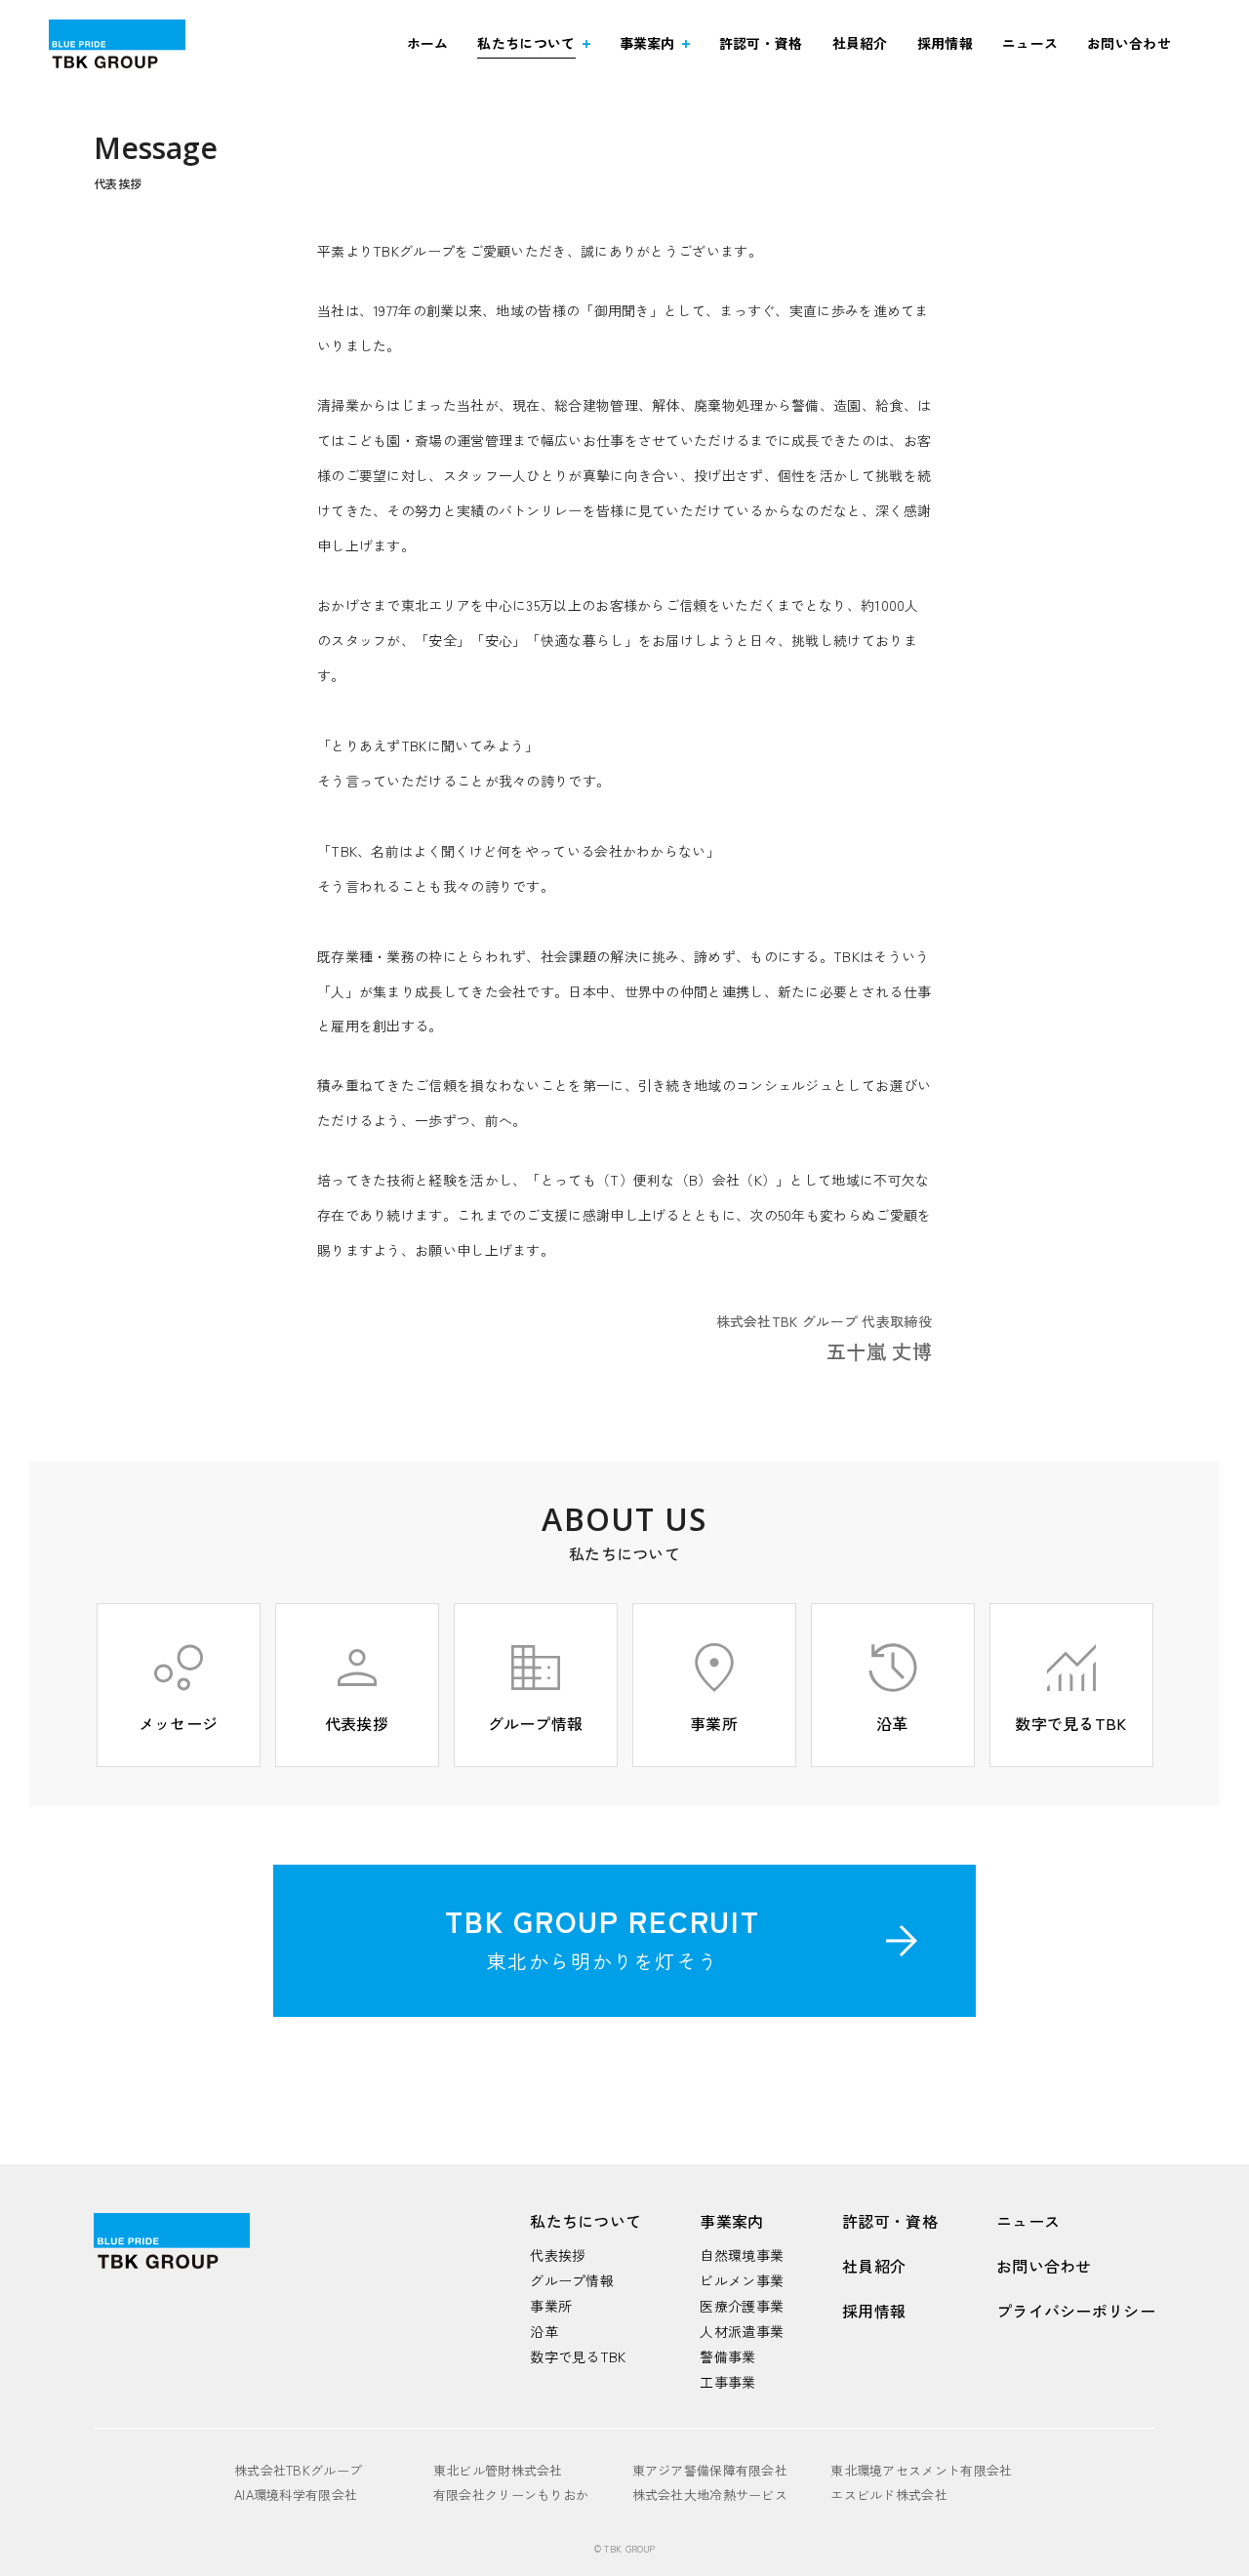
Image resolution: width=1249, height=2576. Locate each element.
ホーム (428, 43)
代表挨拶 (558, 2255)
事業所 (551, 2306)
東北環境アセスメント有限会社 (921, 2470)
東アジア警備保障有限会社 (710, 2470)
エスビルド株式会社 (889, 2495)
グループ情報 (572, 2280)
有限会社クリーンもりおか (511, 2495)
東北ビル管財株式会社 (498, 2470)
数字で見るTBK (578, 2356)
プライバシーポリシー (1076, 2311)
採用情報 (945, 43)
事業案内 (647, 43)
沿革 (544, 2331)
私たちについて (526, 43)
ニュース (1030, 43)
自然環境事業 (742, 2255)
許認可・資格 (761, 43)
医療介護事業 (742, 2306)
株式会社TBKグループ (298, 2470)
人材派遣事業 (742, 2331)
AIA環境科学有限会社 (296, 2495)
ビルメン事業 (742, 2280)
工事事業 (727, 2382)
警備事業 (727, 2356)
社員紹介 (860, 43)
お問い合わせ (1129, 43)
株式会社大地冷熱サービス (710, 2495)
